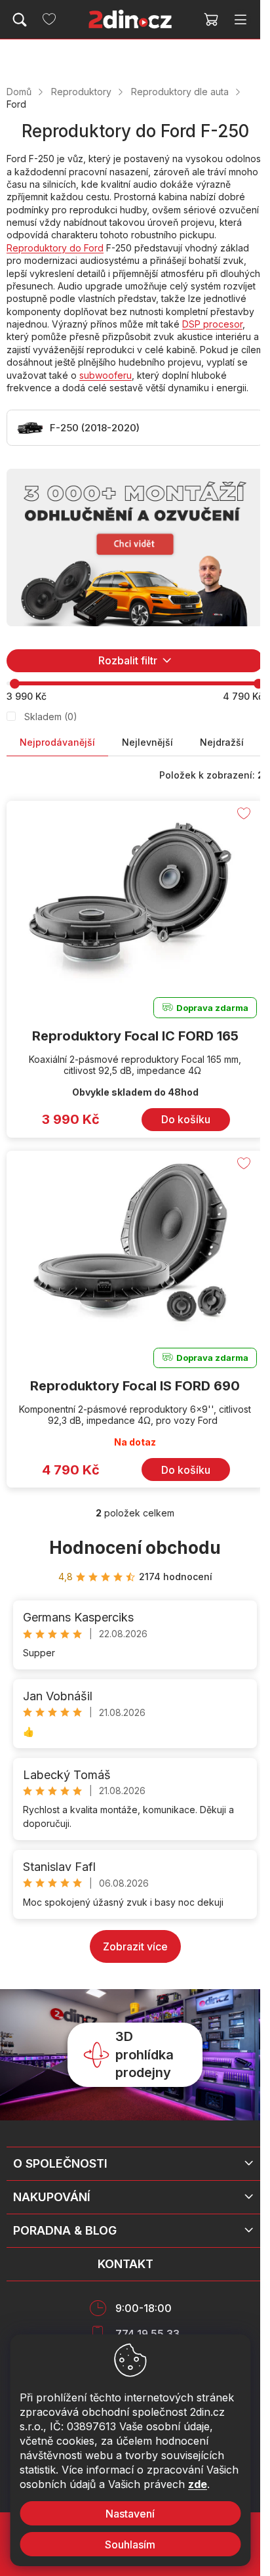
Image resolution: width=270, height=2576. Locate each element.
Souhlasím (130, 2544)
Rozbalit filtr (128, 660)
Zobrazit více (135, 1946)
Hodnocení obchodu (135, 1548)
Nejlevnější (147, 742)
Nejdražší (222, 742)
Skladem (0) (51, 717)
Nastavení (130, 2514)
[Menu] (241, 20)
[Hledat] (20, 20)
